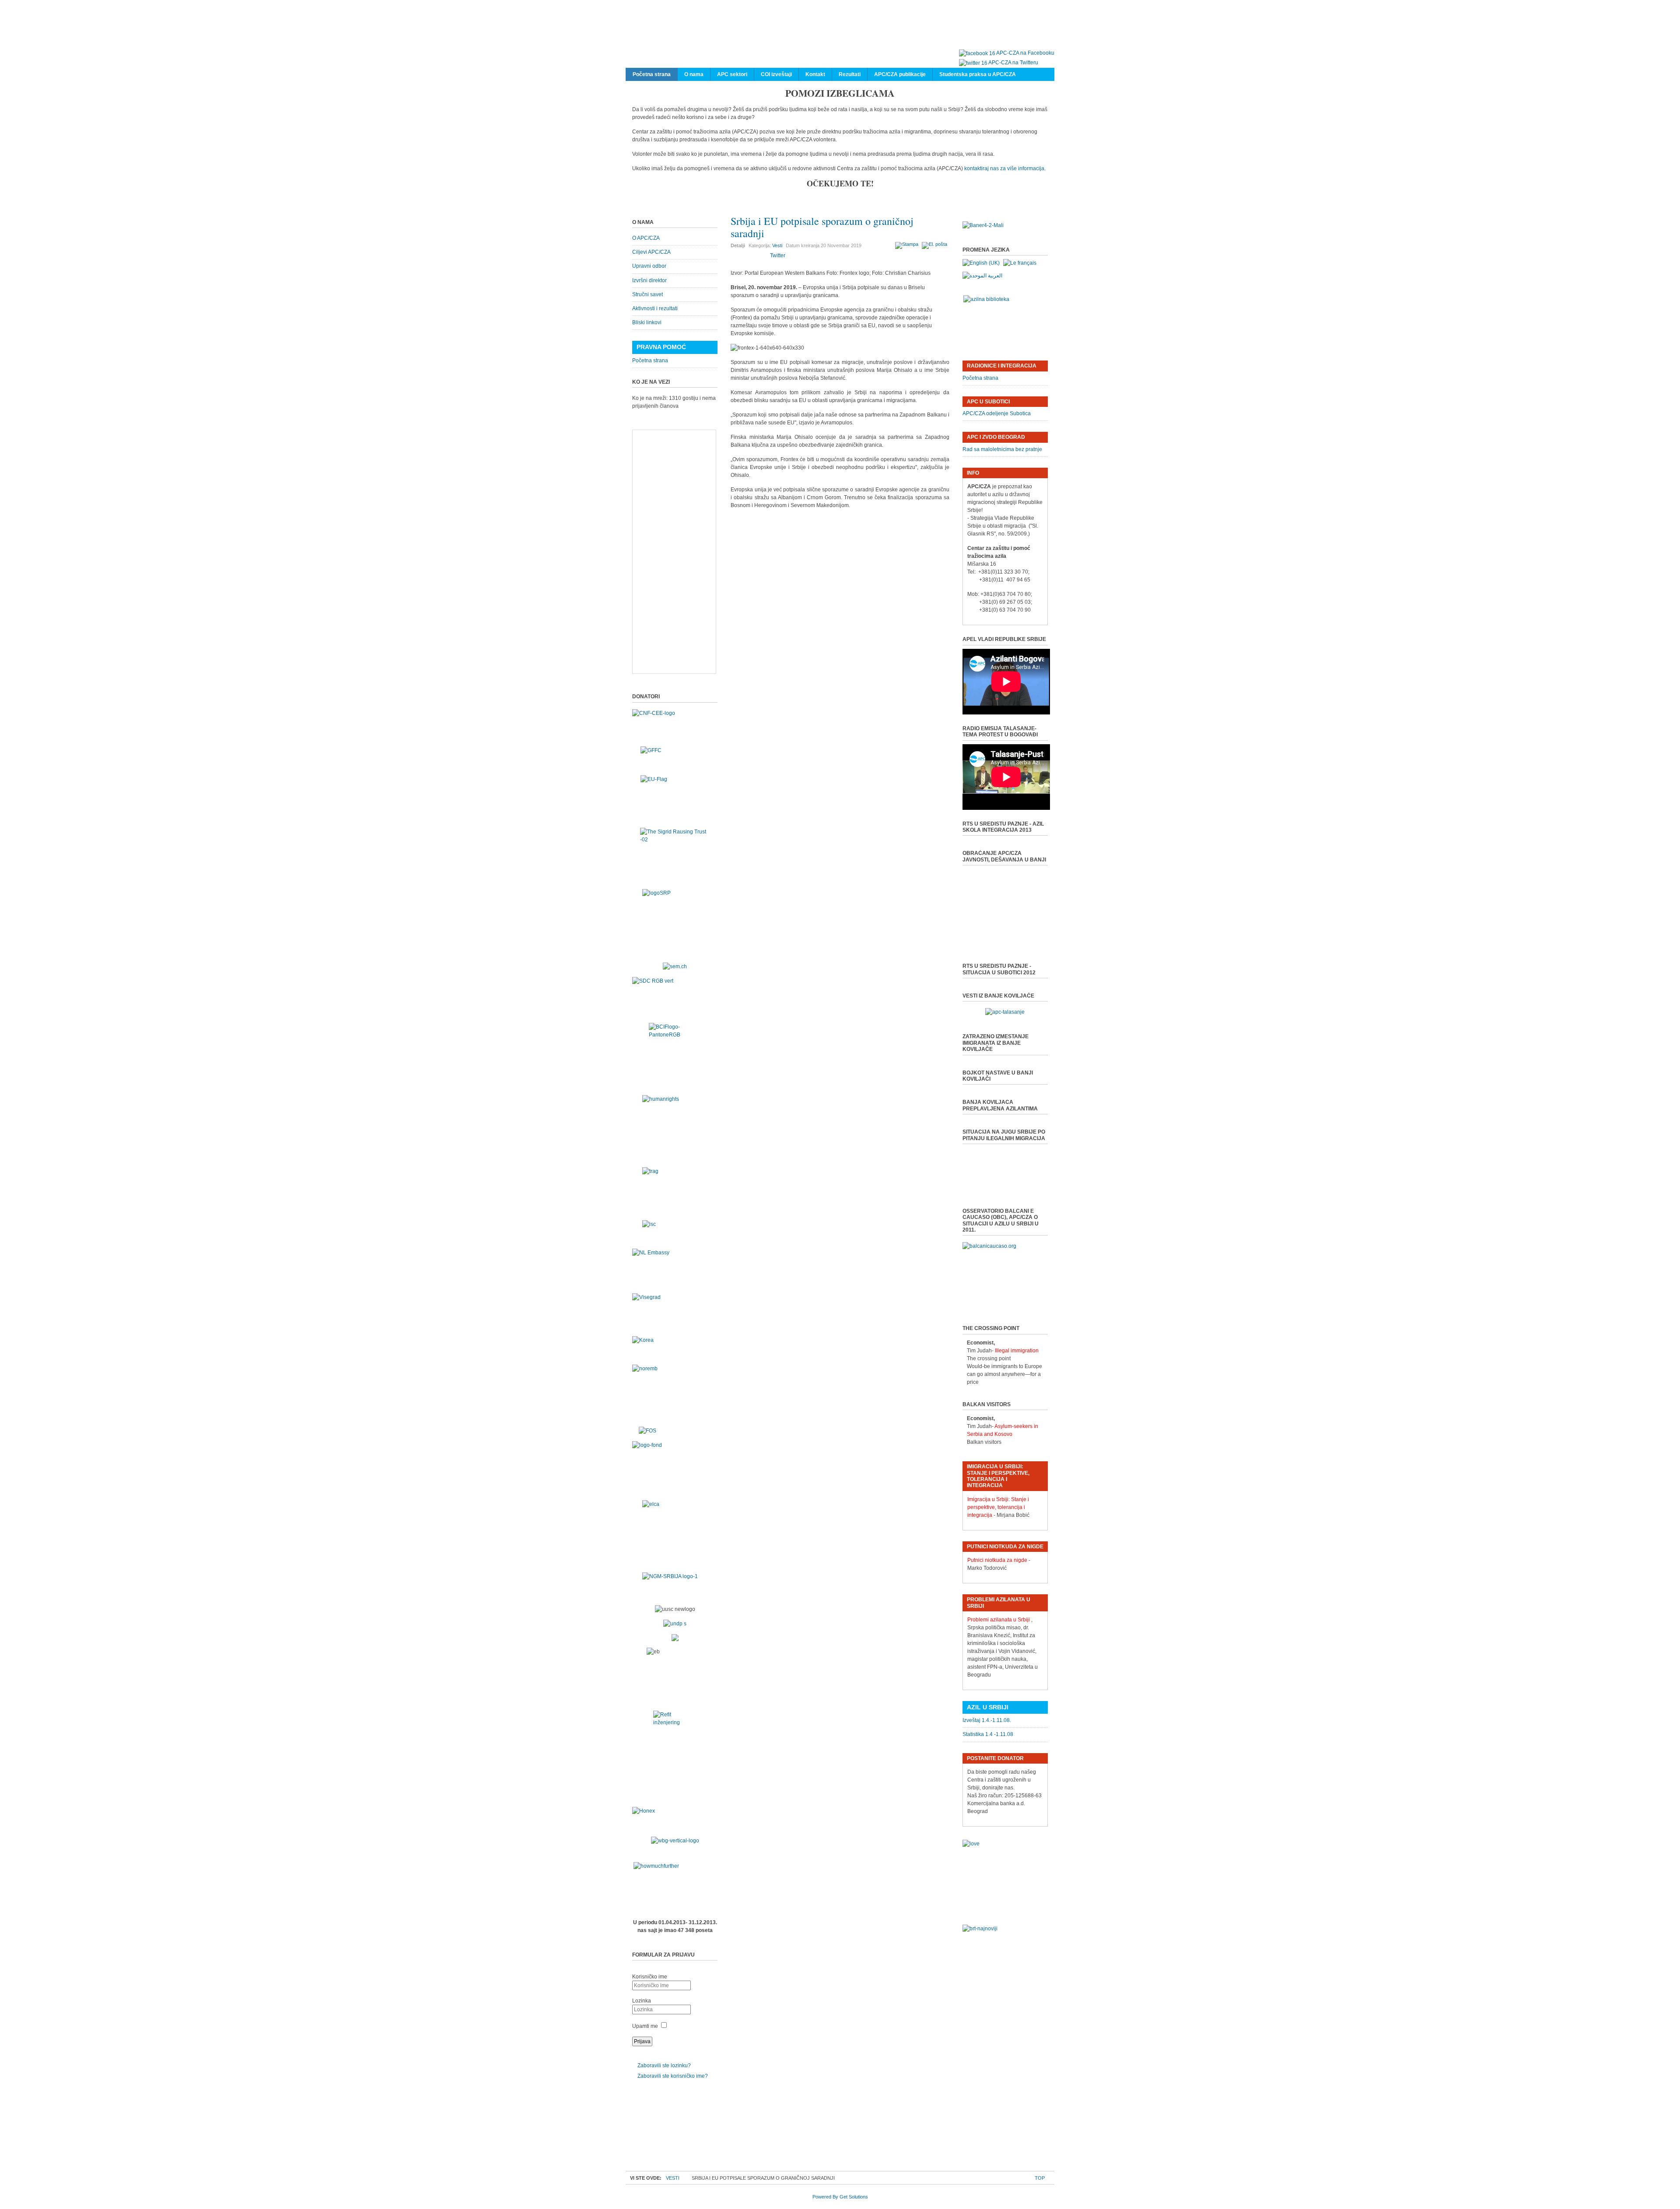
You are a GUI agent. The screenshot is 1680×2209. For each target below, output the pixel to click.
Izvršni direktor (649, 280)
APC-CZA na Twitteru (1013, 63)
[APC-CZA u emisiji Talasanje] (1005, 1012)
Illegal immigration (1017, 1351)
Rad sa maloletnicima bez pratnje (1002, 449)
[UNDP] (675, 1624)
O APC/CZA (646, 238)
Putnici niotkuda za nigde (997, 1560)
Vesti (777, 245)
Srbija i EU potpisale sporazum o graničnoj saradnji (822, 227)
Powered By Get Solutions (840, 2197)
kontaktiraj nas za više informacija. (1005, 168)
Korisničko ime (650, 1977)
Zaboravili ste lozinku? (664, 2065)
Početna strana (650, 361)
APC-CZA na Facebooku (1025, 53)
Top (1040, 2178)
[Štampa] (908, 244)
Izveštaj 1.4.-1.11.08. (987, 1720)
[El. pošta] (936, 244)
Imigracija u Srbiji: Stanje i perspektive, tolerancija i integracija (998, 1507)
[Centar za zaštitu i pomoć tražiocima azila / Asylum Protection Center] (836, 34)
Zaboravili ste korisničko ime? (673, 2076)
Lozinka (642, 2001)
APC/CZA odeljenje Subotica (997, 413)
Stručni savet (647, 294)
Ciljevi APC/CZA (651, 252)
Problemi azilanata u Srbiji (999, 1620)
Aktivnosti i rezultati (655, 308)
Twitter (778, 256)
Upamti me (645, 2026)
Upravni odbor (649, 266)
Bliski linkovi (647, 322)
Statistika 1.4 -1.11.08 (988, 1734)
